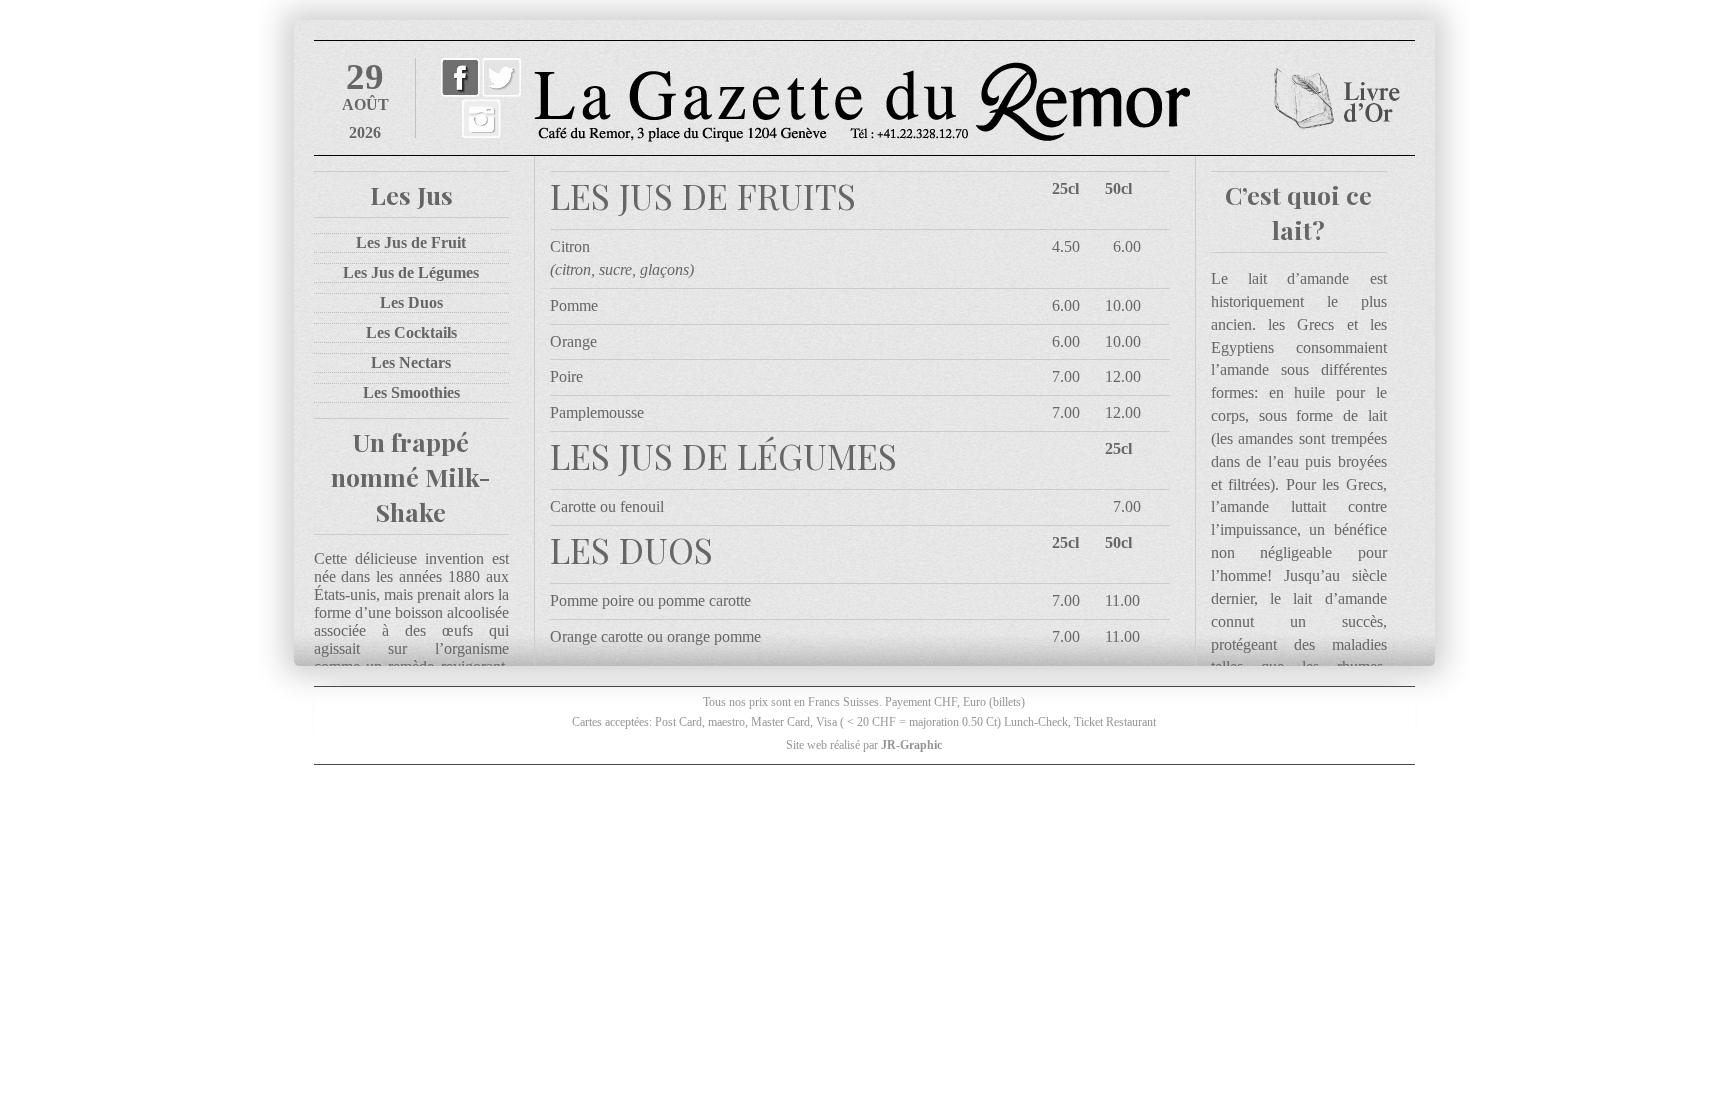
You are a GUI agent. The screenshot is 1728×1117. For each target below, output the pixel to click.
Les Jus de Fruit (411, 242)
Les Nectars (411, 362)
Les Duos (411, 302)
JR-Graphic (911, 745)
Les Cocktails (411, 332)
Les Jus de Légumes (411, 272)
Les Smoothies (411, 392)
